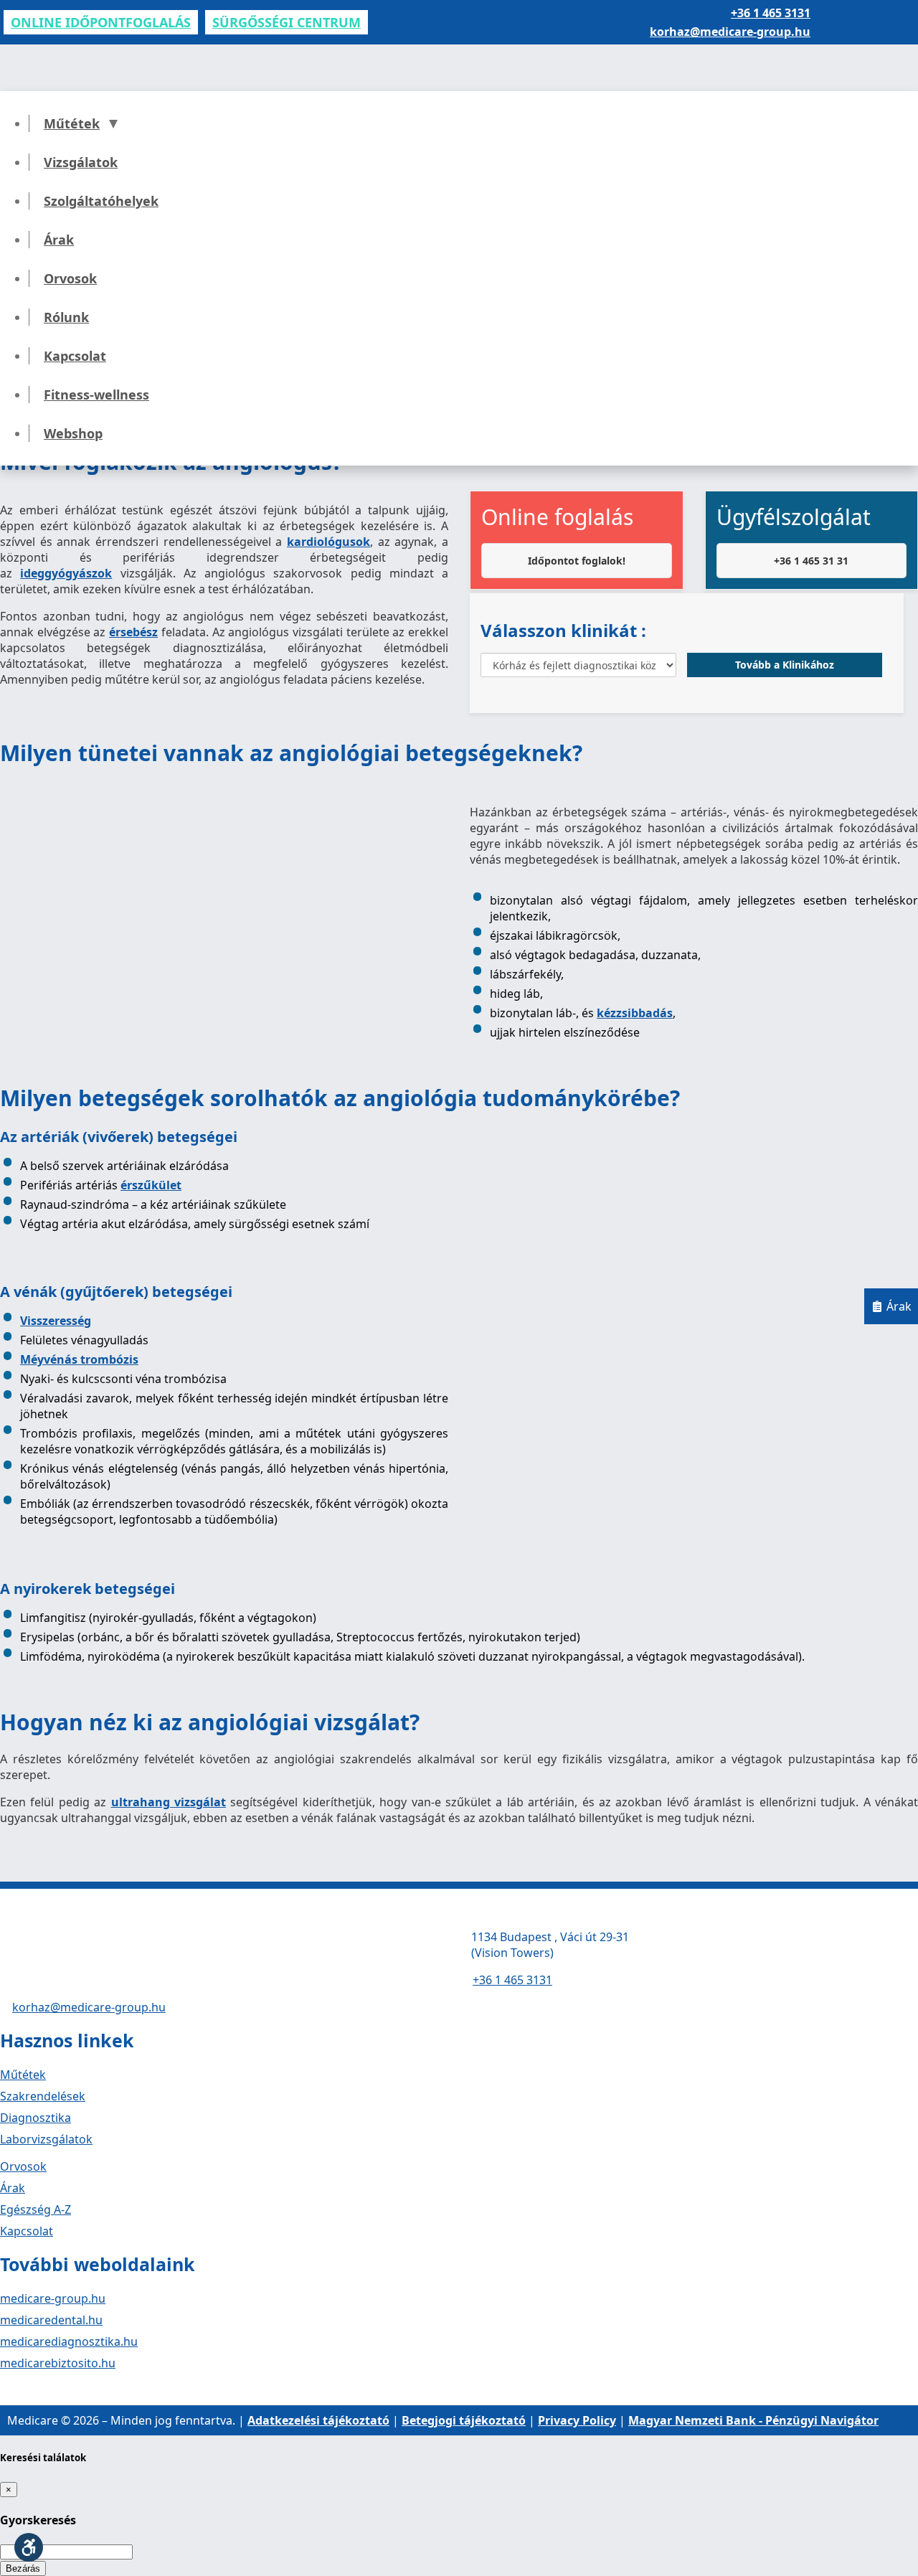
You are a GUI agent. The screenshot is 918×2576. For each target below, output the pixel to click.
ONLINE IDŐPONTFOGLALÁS (101, 22)
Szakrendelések (43, 2096)
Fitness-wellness (96, 395)
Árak (59, 240)
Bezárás (23, 2568)
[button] (29, 2547)
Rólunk (66, 317)
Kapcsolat (75, 356)
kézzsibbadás (635, 1013)
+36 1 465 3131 (771, 13)
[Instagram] (32, 2389)
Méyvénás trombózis (79, 1359)
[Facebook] (7, 2389)
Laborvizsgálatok (46, 2139)
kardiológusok (328, 542)
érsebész (133, 632)
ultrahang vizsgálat (169, 1802)
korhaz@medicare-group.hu (730, 32)
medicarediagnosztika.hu (69, 2341)
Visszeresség (56, 1321)
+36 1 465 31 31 (811, 561)
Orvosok (70, 278)
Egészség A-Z (36, 2209)
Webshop (73, 433)
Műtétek (72, 123)
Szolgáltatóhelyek (101, 201)
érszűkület (151, 1185)
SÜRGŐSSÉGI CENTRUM (287, 22)
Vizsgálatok (81, 162)
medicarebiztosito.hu (58, 2363)
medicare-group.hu (53, 2298)
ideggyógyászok (66, 573)
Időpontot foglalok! (577, 561)
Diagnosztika (36, 2118)
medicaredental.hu (51, 2320)
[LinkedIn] (57, 2389)
